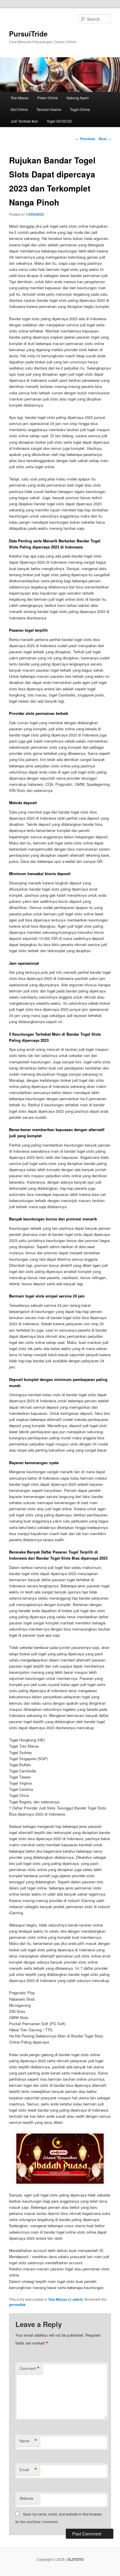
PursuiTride (28, 34)
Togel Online (80, 109)
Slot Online (19, 109)
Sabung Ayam (78, 98)
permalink (17, 2305)
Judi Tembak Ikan (24, 121)
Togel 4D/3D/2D (59, 121)
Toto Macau (20, 98)
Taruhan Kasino (49, 109)
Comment (30, 2368)
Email (28, 2470)
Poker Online (48, 98)
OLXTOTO (75, 2559)
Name (28, 2441)
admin (78, 2299)
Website (26, 2498)
